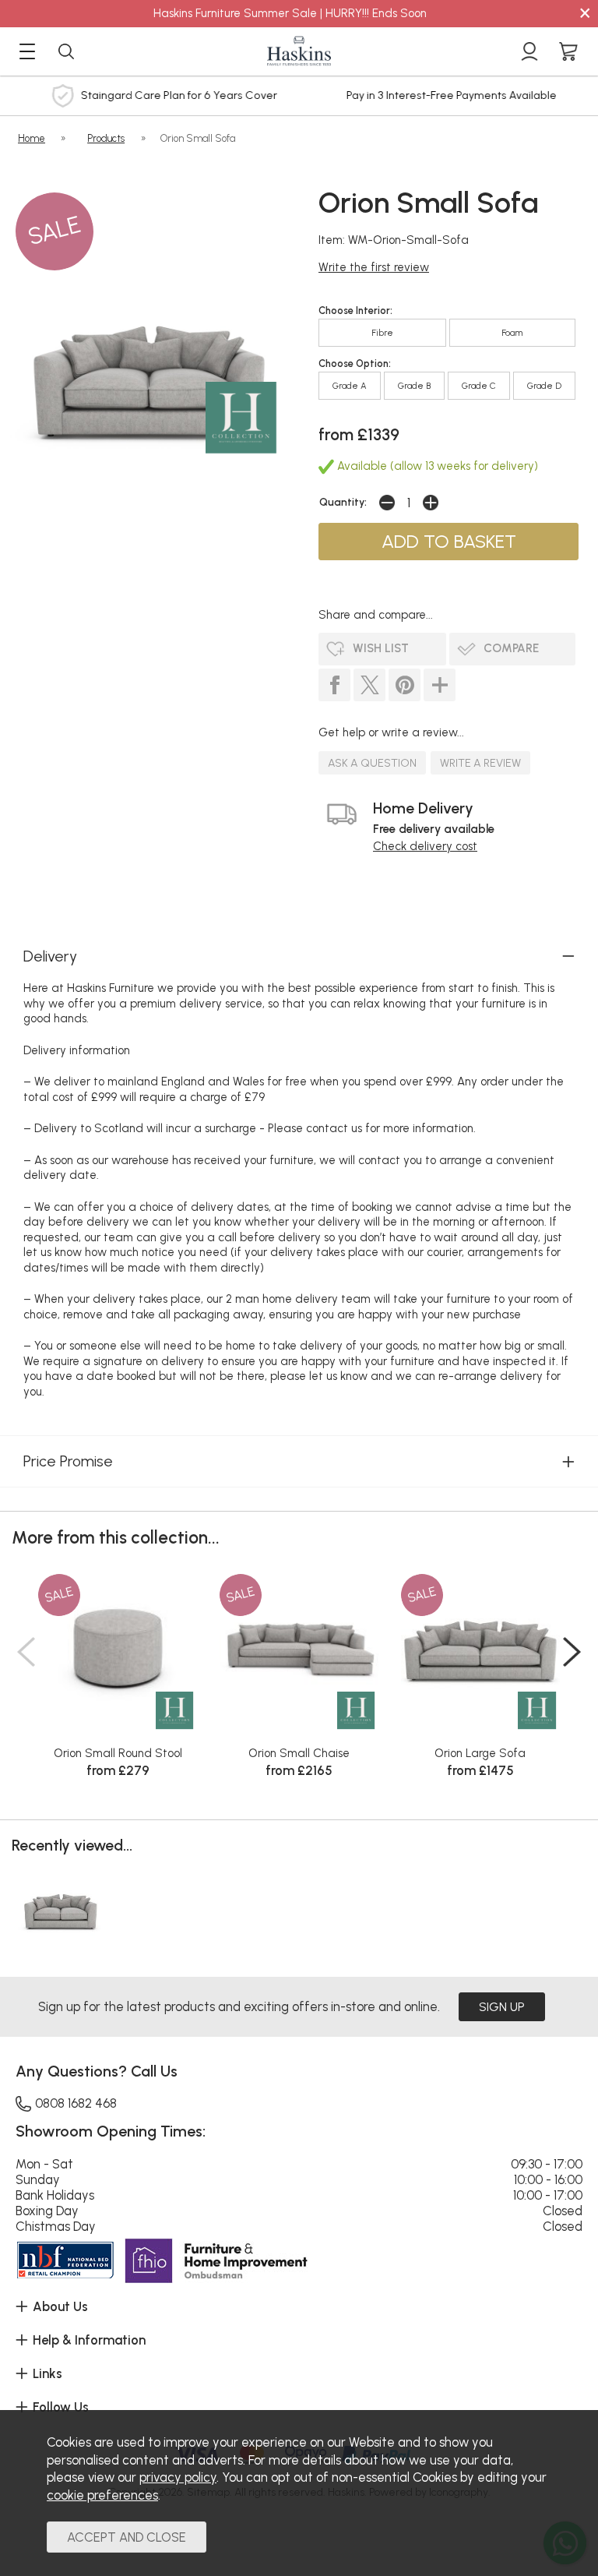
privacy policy (178, 2477)
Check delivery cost (425, 846)
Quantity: (343, 502)
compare (511, 648)
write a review (480, 763)
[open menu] (27, 51)
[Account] (529, 51)
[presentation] (26, 1652)
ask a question (372, 763)
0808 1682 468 (76, 2103)
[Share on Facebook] (334, 685)
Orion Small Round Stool (118, 1753)
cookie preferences (102, 2495)
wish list (381, 648)
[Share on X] (369, 685)
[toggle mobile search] (66, 51)
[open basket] (568, 51)
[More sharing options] (440, 685)
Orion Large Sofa (480, 1753)
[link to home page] (299, 51)
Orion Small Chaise (299, 1753)
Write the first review (374, 267)
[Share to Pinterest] (405, 685)
